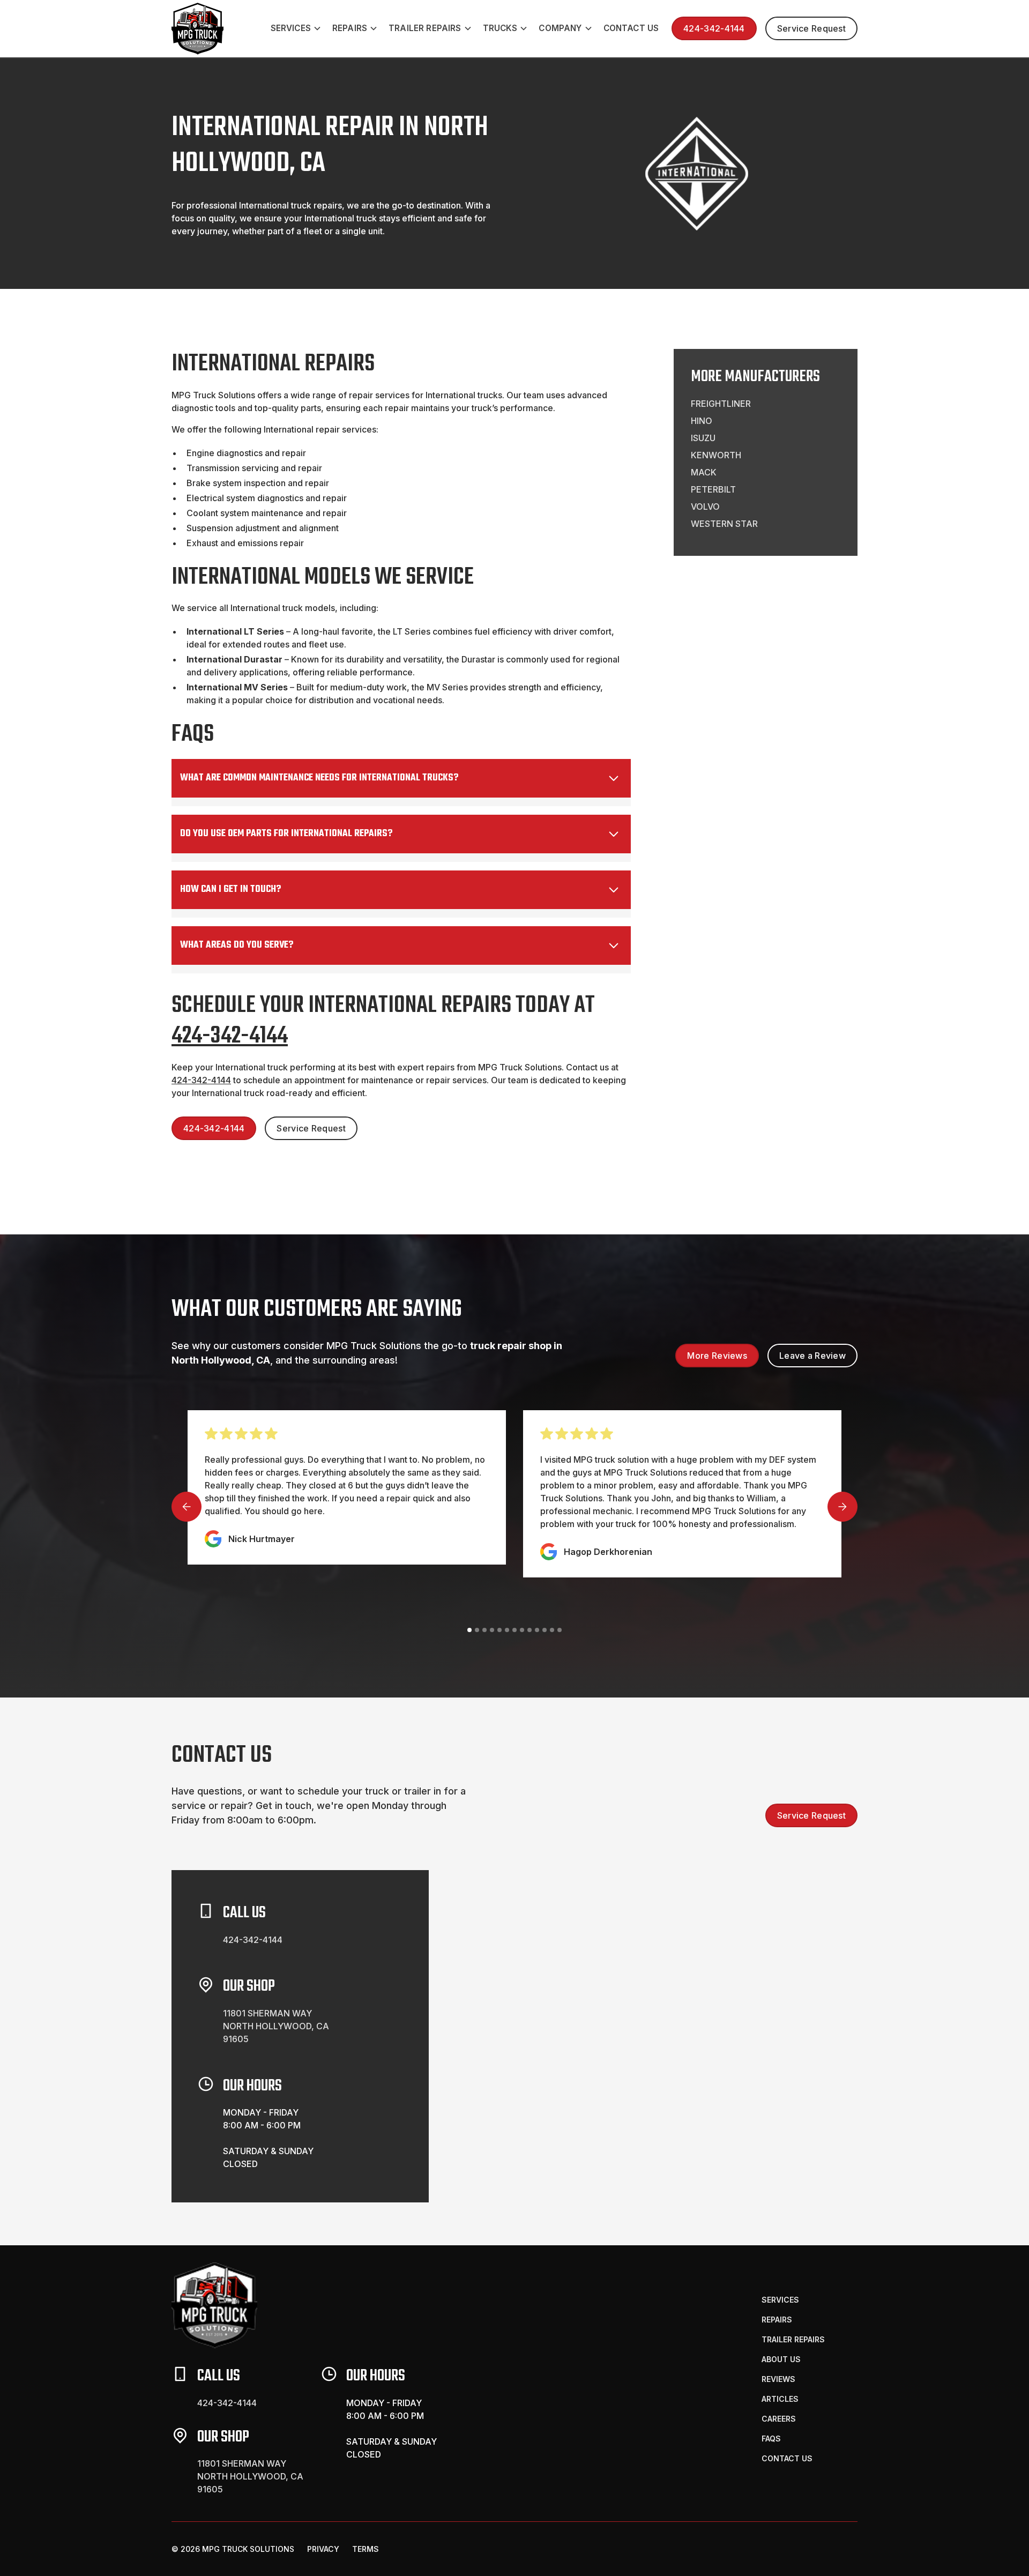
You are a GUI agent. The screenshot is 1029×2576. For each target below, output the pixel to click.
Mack (704, 472)
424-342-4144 (714, 28)
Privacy (323, 2549)
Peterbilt (713, 489)
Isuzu (703, 438)
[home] (197, 29)
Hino (702, 421)
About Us (781, 2359)
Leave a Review (812, 1356)
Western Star (724, 524)
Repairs (777, 2320)
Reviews (778, 2379)
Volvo (705, 507)
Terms (366, 2549)
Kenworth (716, 455)
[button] (297, 29)
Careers (779, 2419)
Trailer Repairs (793, 2339)
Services (780, 2300)
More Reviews (717, 1356)
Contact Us (631, 28)
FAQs (771, 2439)
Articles (780, 2399)
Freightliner (721, 404)
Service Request (811, 28)
